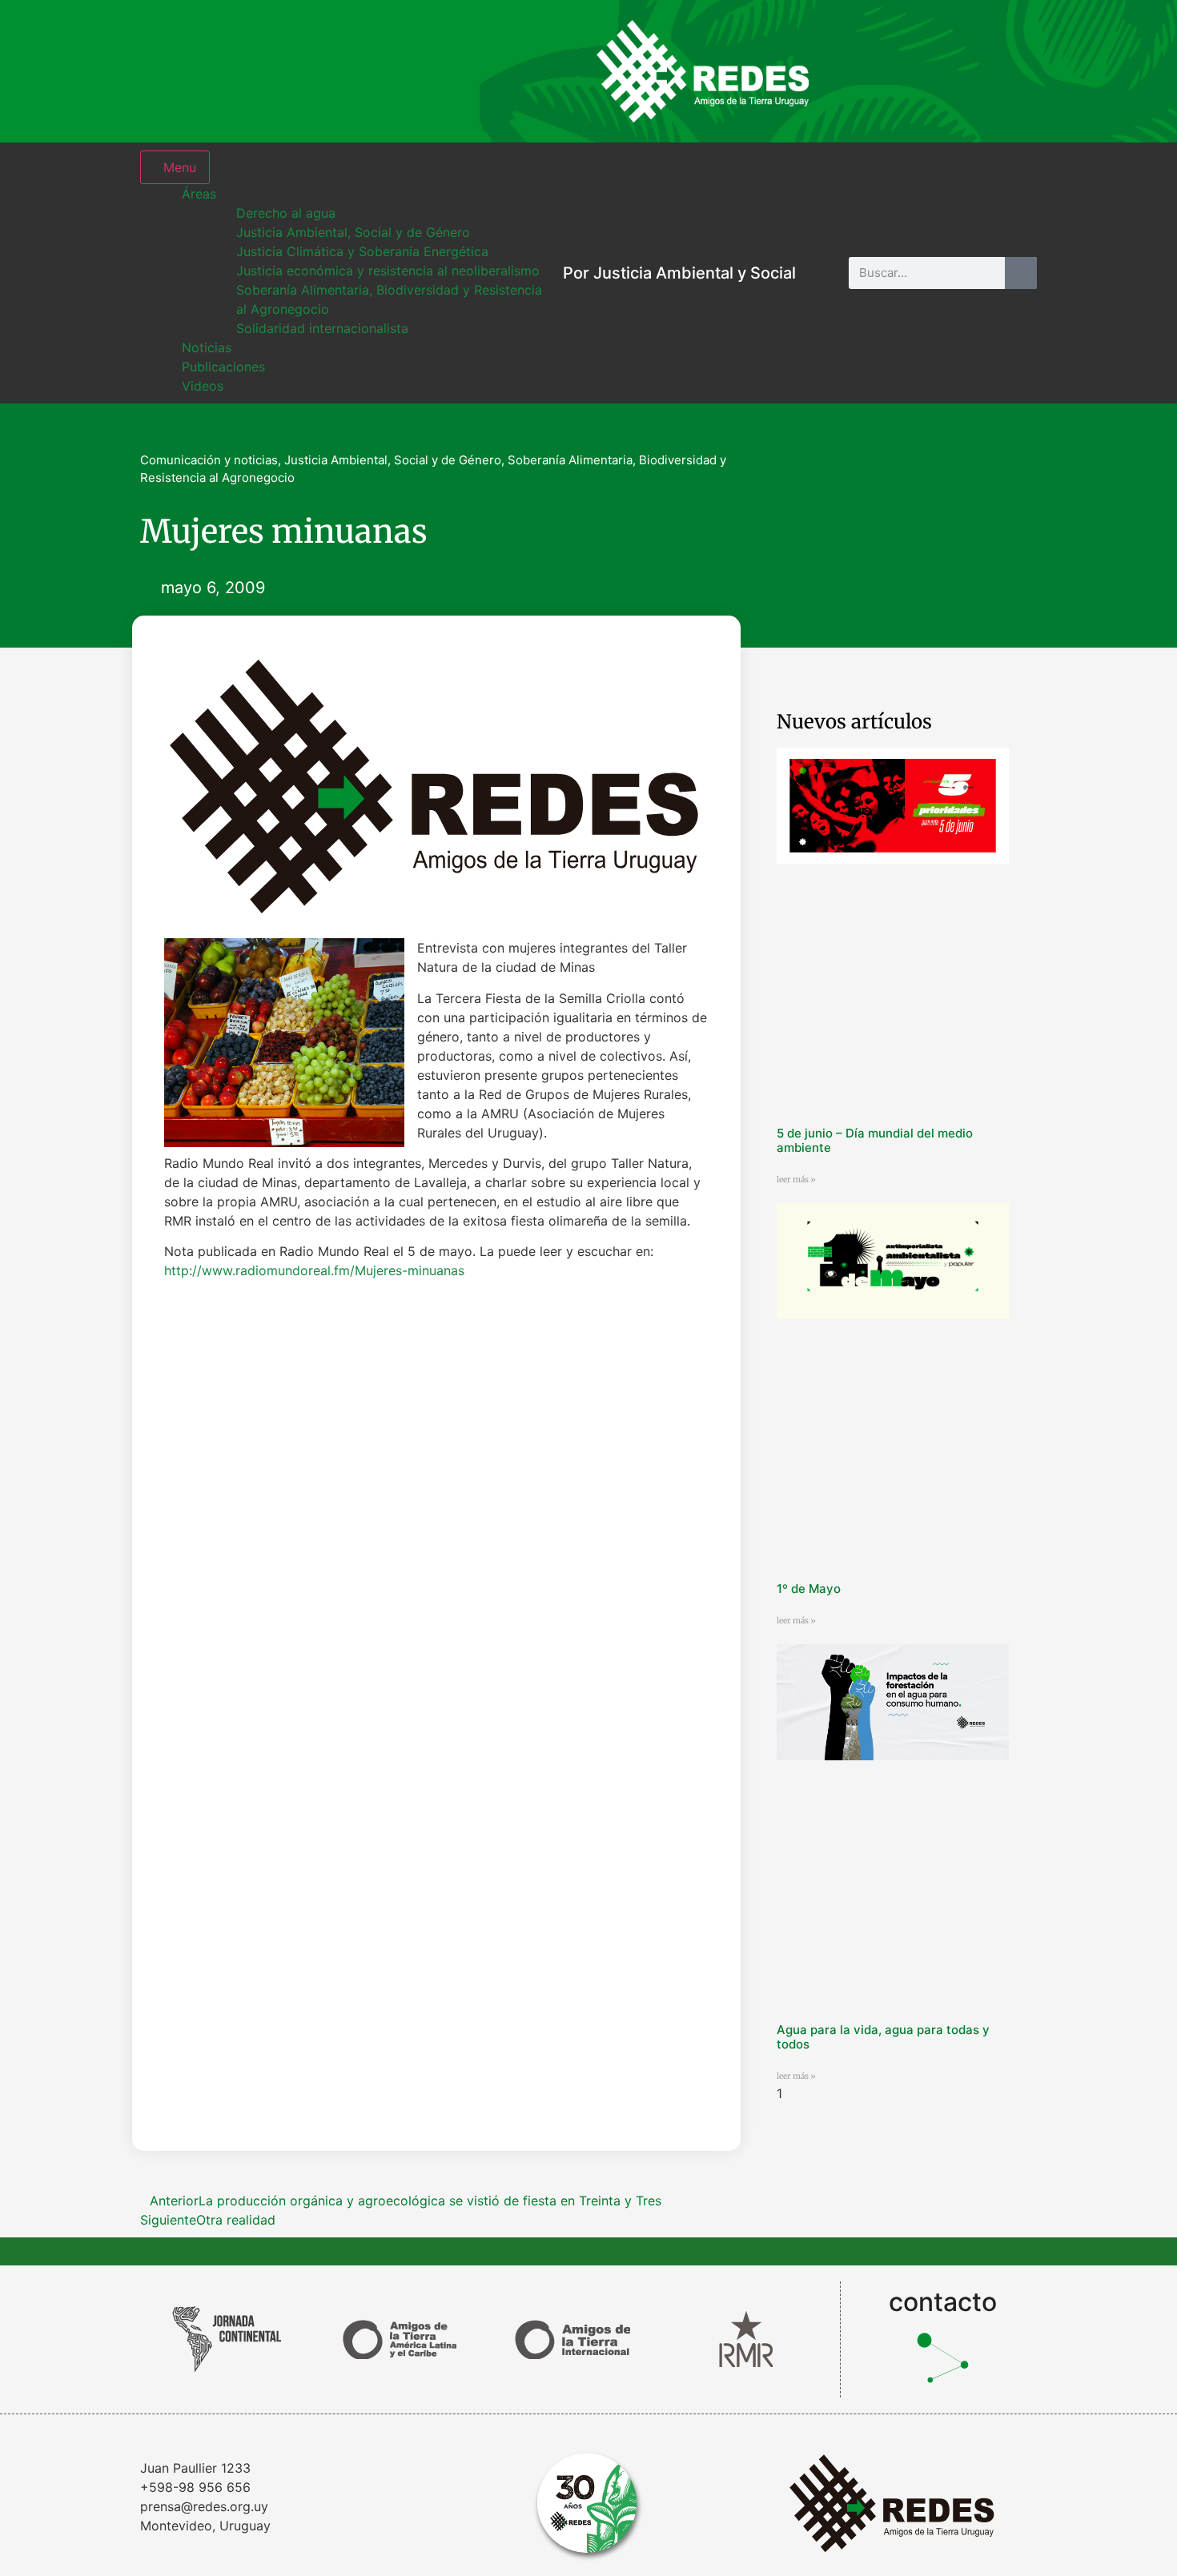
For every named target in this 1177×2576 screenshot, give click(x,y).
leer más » (796, 1180)
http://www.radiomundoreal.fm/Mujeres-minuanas (314, 1270)
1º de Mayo (809, 1589)
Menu (180, 167)
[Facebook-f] (909, 71)
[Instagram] (857, 71)
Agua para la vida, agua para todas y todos (883, 2037)
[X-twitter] (961, 71)
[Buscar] (1021, 273)
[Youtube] (1013, 71)
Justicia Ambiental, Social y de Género (393, 460)
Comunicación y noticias (209, 460)
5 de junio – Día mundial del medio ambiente (875, 1140)
